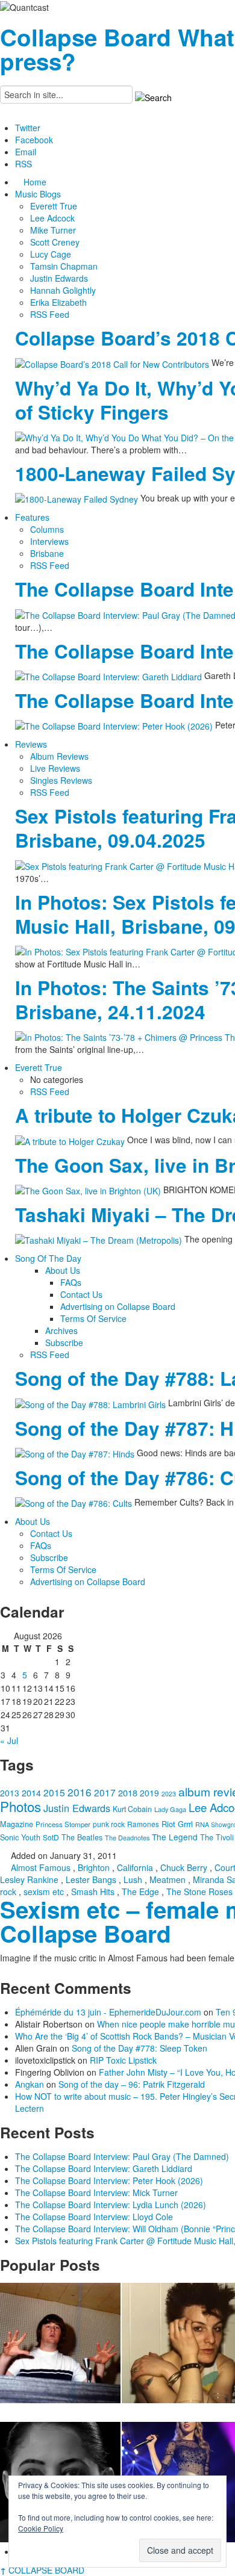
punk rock (109, 1824)
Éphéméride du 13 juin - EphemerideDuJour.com (108, 2012)
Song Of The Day (48, 1258)
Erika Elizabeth (58, 302)
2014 (31, 1792)
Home (35, 182)
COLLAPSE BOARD (42, 2570)
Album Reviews (59, 756)
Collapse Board (86, 37)
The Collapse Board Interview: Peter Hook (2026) (109, 2180)
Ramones (143, 1824)
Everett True (54, 206)
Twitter (28, 128)
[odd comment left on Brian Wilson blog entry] (60, 2343)
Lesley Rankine (29, 1879)
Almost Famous (41, 1867)
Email (26, 152)
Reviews (31, 744)
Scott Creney (55, 242)
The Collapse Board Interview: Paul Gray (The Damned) (122, 2156)
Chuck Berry (184, 1867)
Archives (61, 1330)
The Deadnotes (127, 1837)
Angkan (30, 2084)
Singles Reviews (61, 780)
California (135, 1867)
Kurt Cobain (132, 1809)
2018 (128, 1792)
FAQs (71, 1282)
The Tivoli (217, 1837)
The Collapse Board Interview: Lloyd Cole (94, 2217)
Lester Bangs (91, 1879)
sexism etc (44, 1892)
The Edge (140, 1892)
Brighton (94, 1867)
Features (32, 517)
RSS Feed (50, 314)
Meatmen (168, 1879)
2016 (80, 1792)
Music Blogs (38, 194)
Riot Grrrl (177, 1824)
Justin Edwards (59, 278)
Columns (47, 529)
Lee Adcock (52, 218)
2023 (169, 1794)
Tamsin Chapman (64, 266)
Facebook (34, 140)
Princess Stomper (63, 1824)
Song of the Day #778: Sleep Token (139, 2048)
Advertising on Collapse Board (118, 1306)
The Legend (175, 1837)
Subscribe (64, 1342)
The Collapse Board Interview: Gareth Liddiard (104, 2168)
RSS (23, 164)
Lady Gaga (170, 1809)
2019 (149, 1793)
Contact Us (81, 1294)
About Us (63, 1270)
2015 (54, 1792)
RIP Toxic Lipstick (123, 2060)
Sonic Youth (20, 1837)
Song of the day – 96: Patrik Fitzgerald (132, 2084)
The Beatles (82, 1837)
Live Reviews (55, 768)
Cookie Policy (41, 2528)
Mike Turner (53, 230)
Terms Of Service (93, 1318)
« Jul (9, 1740)
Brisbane (47, 553)
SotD (51, 1837)
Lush (133, 1879)
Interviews (49, 541)
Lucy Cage (51, 254)
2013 (10, 1793)
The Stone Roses (199, 1892)
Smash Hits (93, 1892)
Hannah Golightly (63, 290)
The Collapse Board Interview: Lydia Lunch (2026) (111, 2205)
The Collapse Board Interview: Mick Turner (96, 2193)
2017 (105, 1792)
